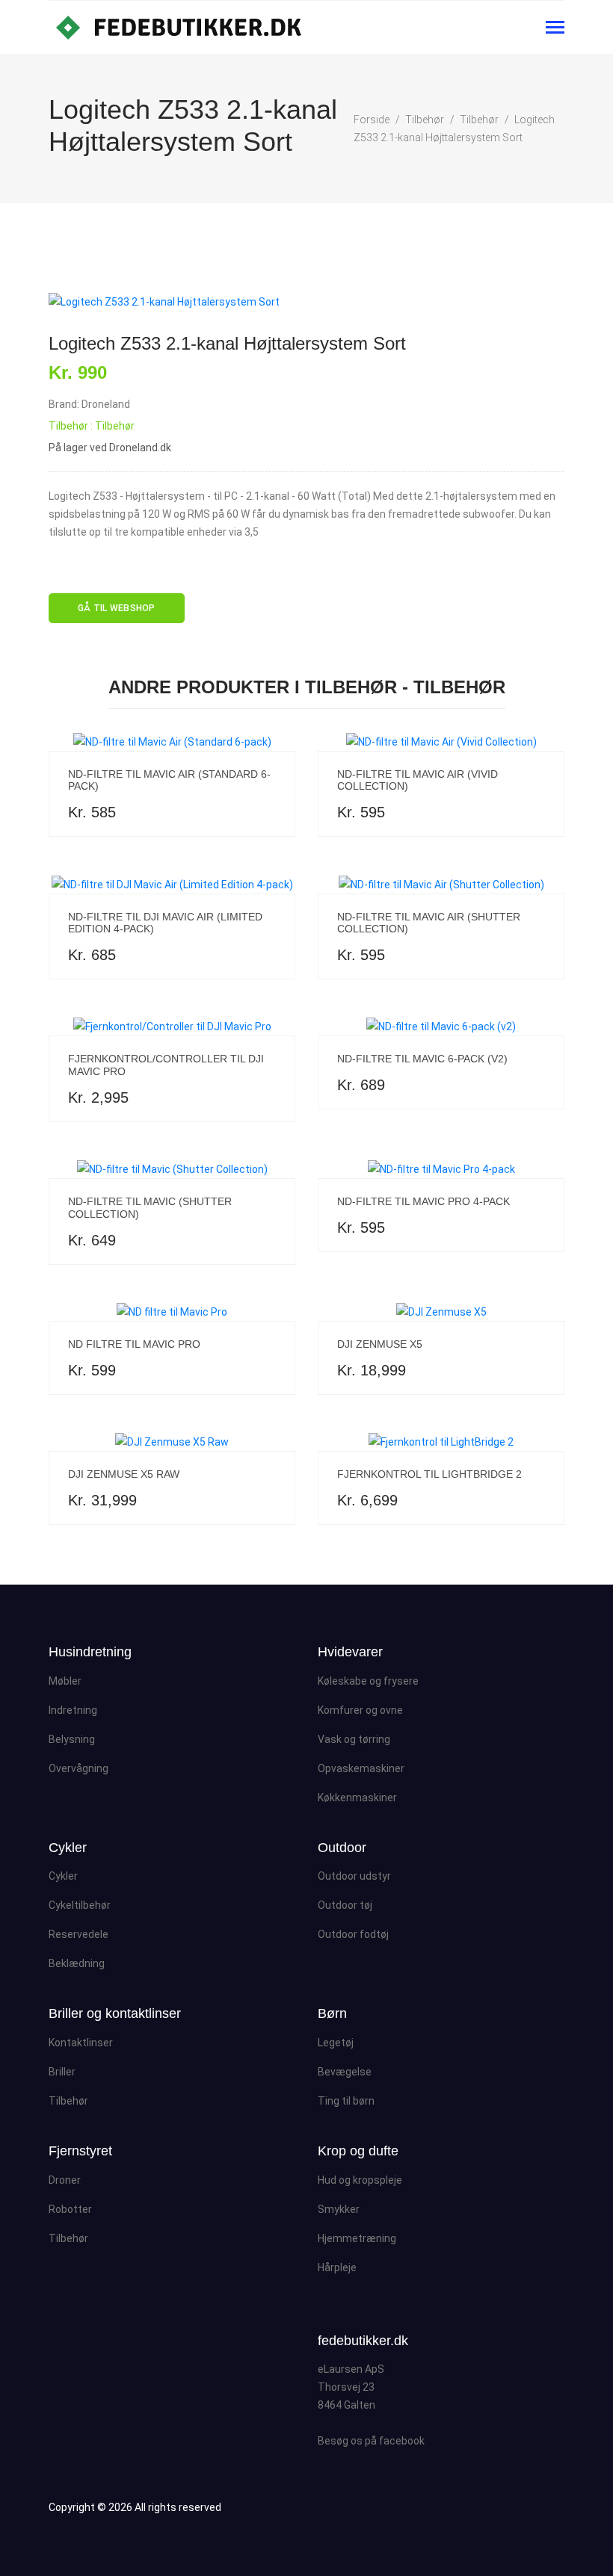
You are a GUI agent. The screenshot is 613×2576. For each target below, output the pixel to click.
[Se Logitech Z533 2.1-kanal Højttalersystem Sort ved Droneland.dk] (306, 302)
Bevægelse (345, 2072)
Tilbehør (425, 120)
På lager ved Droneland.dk (110, 448)
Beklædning (77, 1963)
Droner (65, 2180)
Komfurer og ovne (360, 1710)
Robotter (70, 2209)
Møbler (65, 1681)
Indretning (73, 1710)
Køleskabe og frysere (368, 1681)
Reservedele (78, 1934)
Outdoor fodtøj (353, 1934)
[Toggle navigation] (555, 29)
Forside (372, 120)
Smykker (339, 2209)
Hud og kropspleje (360, 2180)
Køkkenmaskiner (357, 1798)
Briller (62, 2072)
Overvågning (78, 1768)
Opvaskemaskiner (361, 1768)
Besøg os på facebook (371, 2441)
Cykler (63, 1876)
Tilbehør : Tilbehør (92, 426)
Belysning (72, 1739)
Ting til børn (346, 2101)
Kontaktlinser (81, 2043)
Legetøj (336, 2043)
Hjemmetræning (357, 2238)
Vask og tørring (354, 1739)
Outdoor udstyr (354, 1876)
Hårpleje (337, 2267)
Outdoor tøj (345, 1905)
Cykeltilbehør (80, 1905)
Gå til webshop (117, 608)
